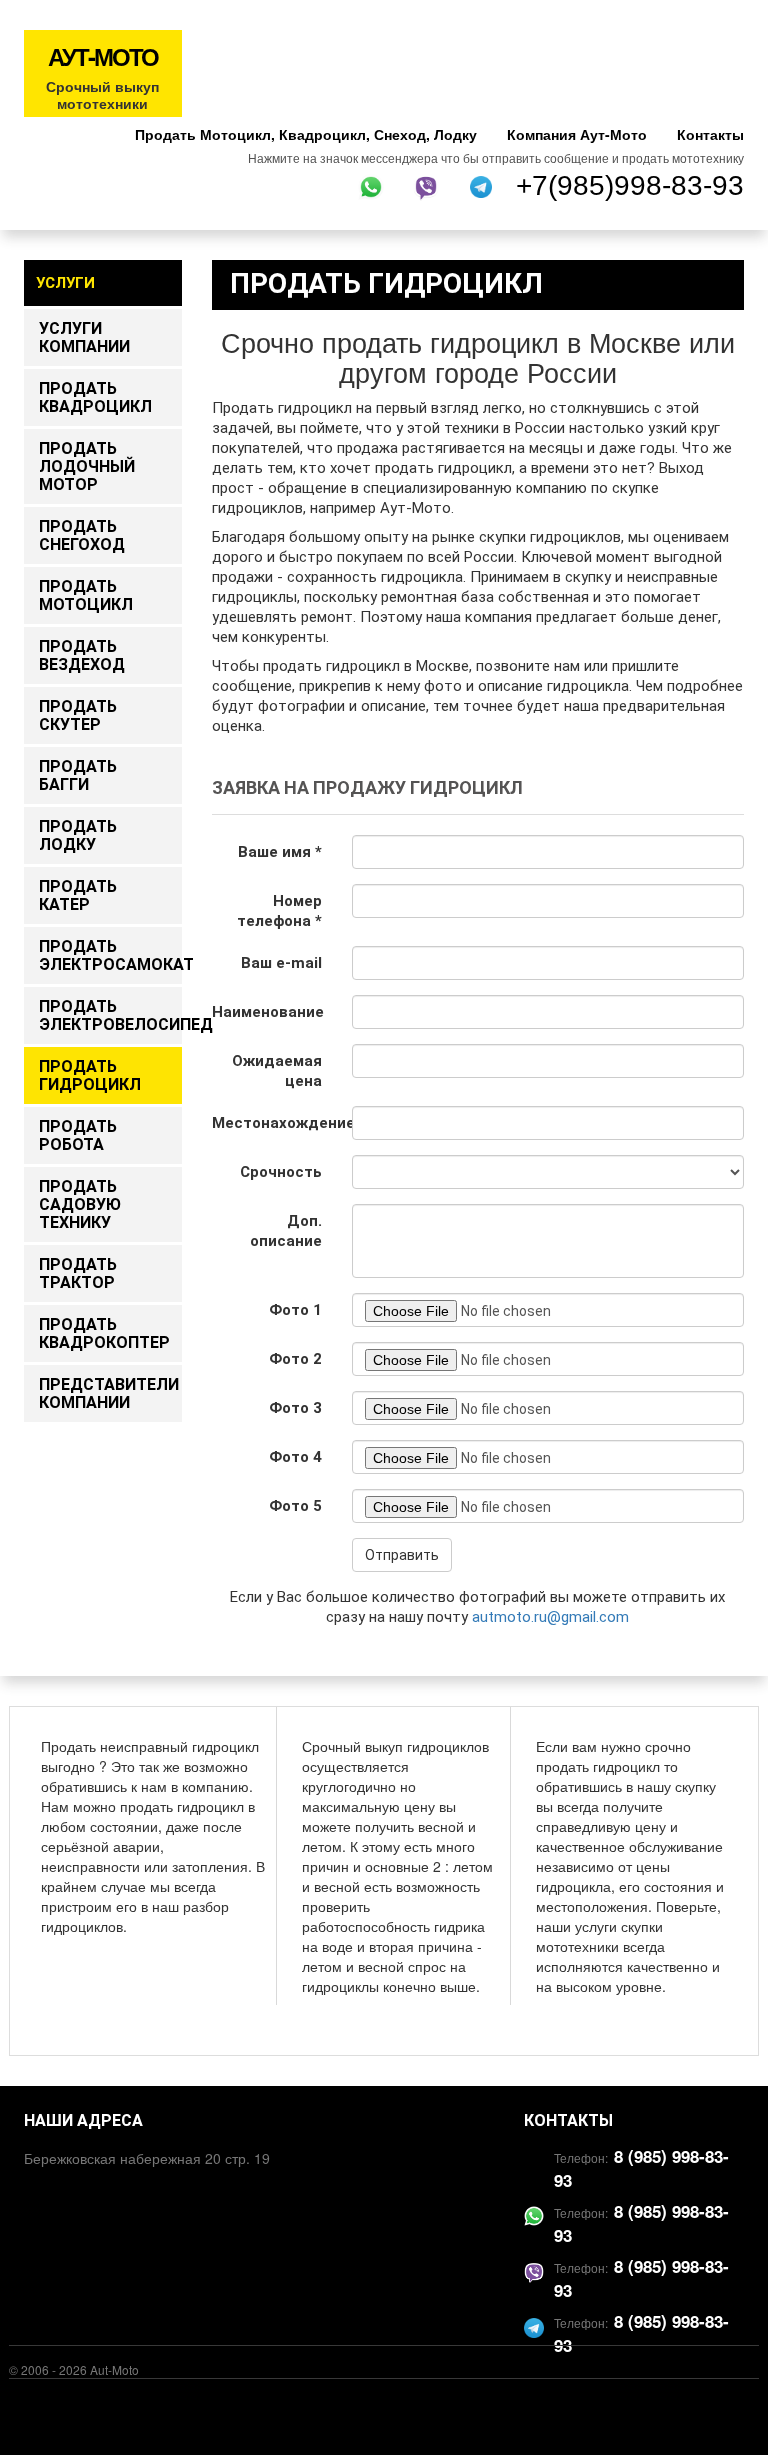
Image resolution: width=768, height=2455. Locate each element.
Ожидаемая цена (277, 1071)
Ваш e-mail (281, 963)
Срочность (281, 1172)
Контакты (710, 134)
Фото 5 (295, 1506)
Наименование (268, 1012)
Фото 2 (295, 1359)
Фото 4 (295, 1457)
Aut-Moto (114, 2369)
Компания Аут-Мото (577, 134)
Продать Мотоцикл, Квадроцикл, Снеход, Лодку (306, 134)
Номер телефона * (279, 911)
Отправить (402, 1555)
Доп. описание (286, 1231)
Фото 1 (295, 1310)
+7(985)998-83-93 (630, 185)
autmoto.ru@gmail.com (550, 1617)
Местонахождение (275, 1123)
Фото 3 (295, 1408)
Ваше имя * (280, 852)
